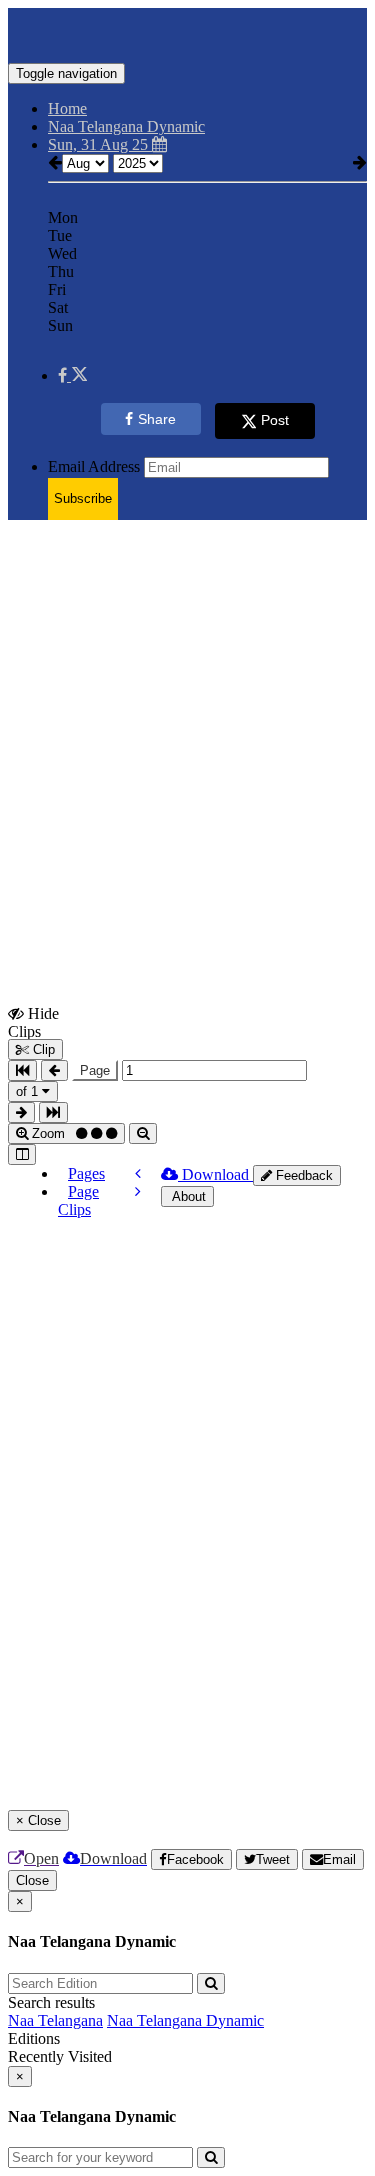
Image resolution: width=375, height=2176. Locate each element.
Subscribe (83, 498)
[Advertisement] (187, 723)
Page (95, 1070)
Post (275, 420)
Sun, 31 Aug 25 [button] (100, 144)
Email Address (94, 466)
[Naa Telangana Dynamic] (187, 33)
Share (157, 419)
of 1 (29, 1091)
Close (32, 1880)
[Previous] (138, 1173)
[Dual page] (22, 1154)
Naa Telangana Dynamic (185, 2020)
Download (215, 1174)
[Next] (138, 1191)
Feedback (302, 1175)
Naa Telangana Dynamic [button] (126, 126)
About (187, 1196)
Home (67, 108)
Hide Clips (33, 1022)
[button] (72, 375)
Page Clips (78, 1200)
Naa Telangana (55, 2020)
